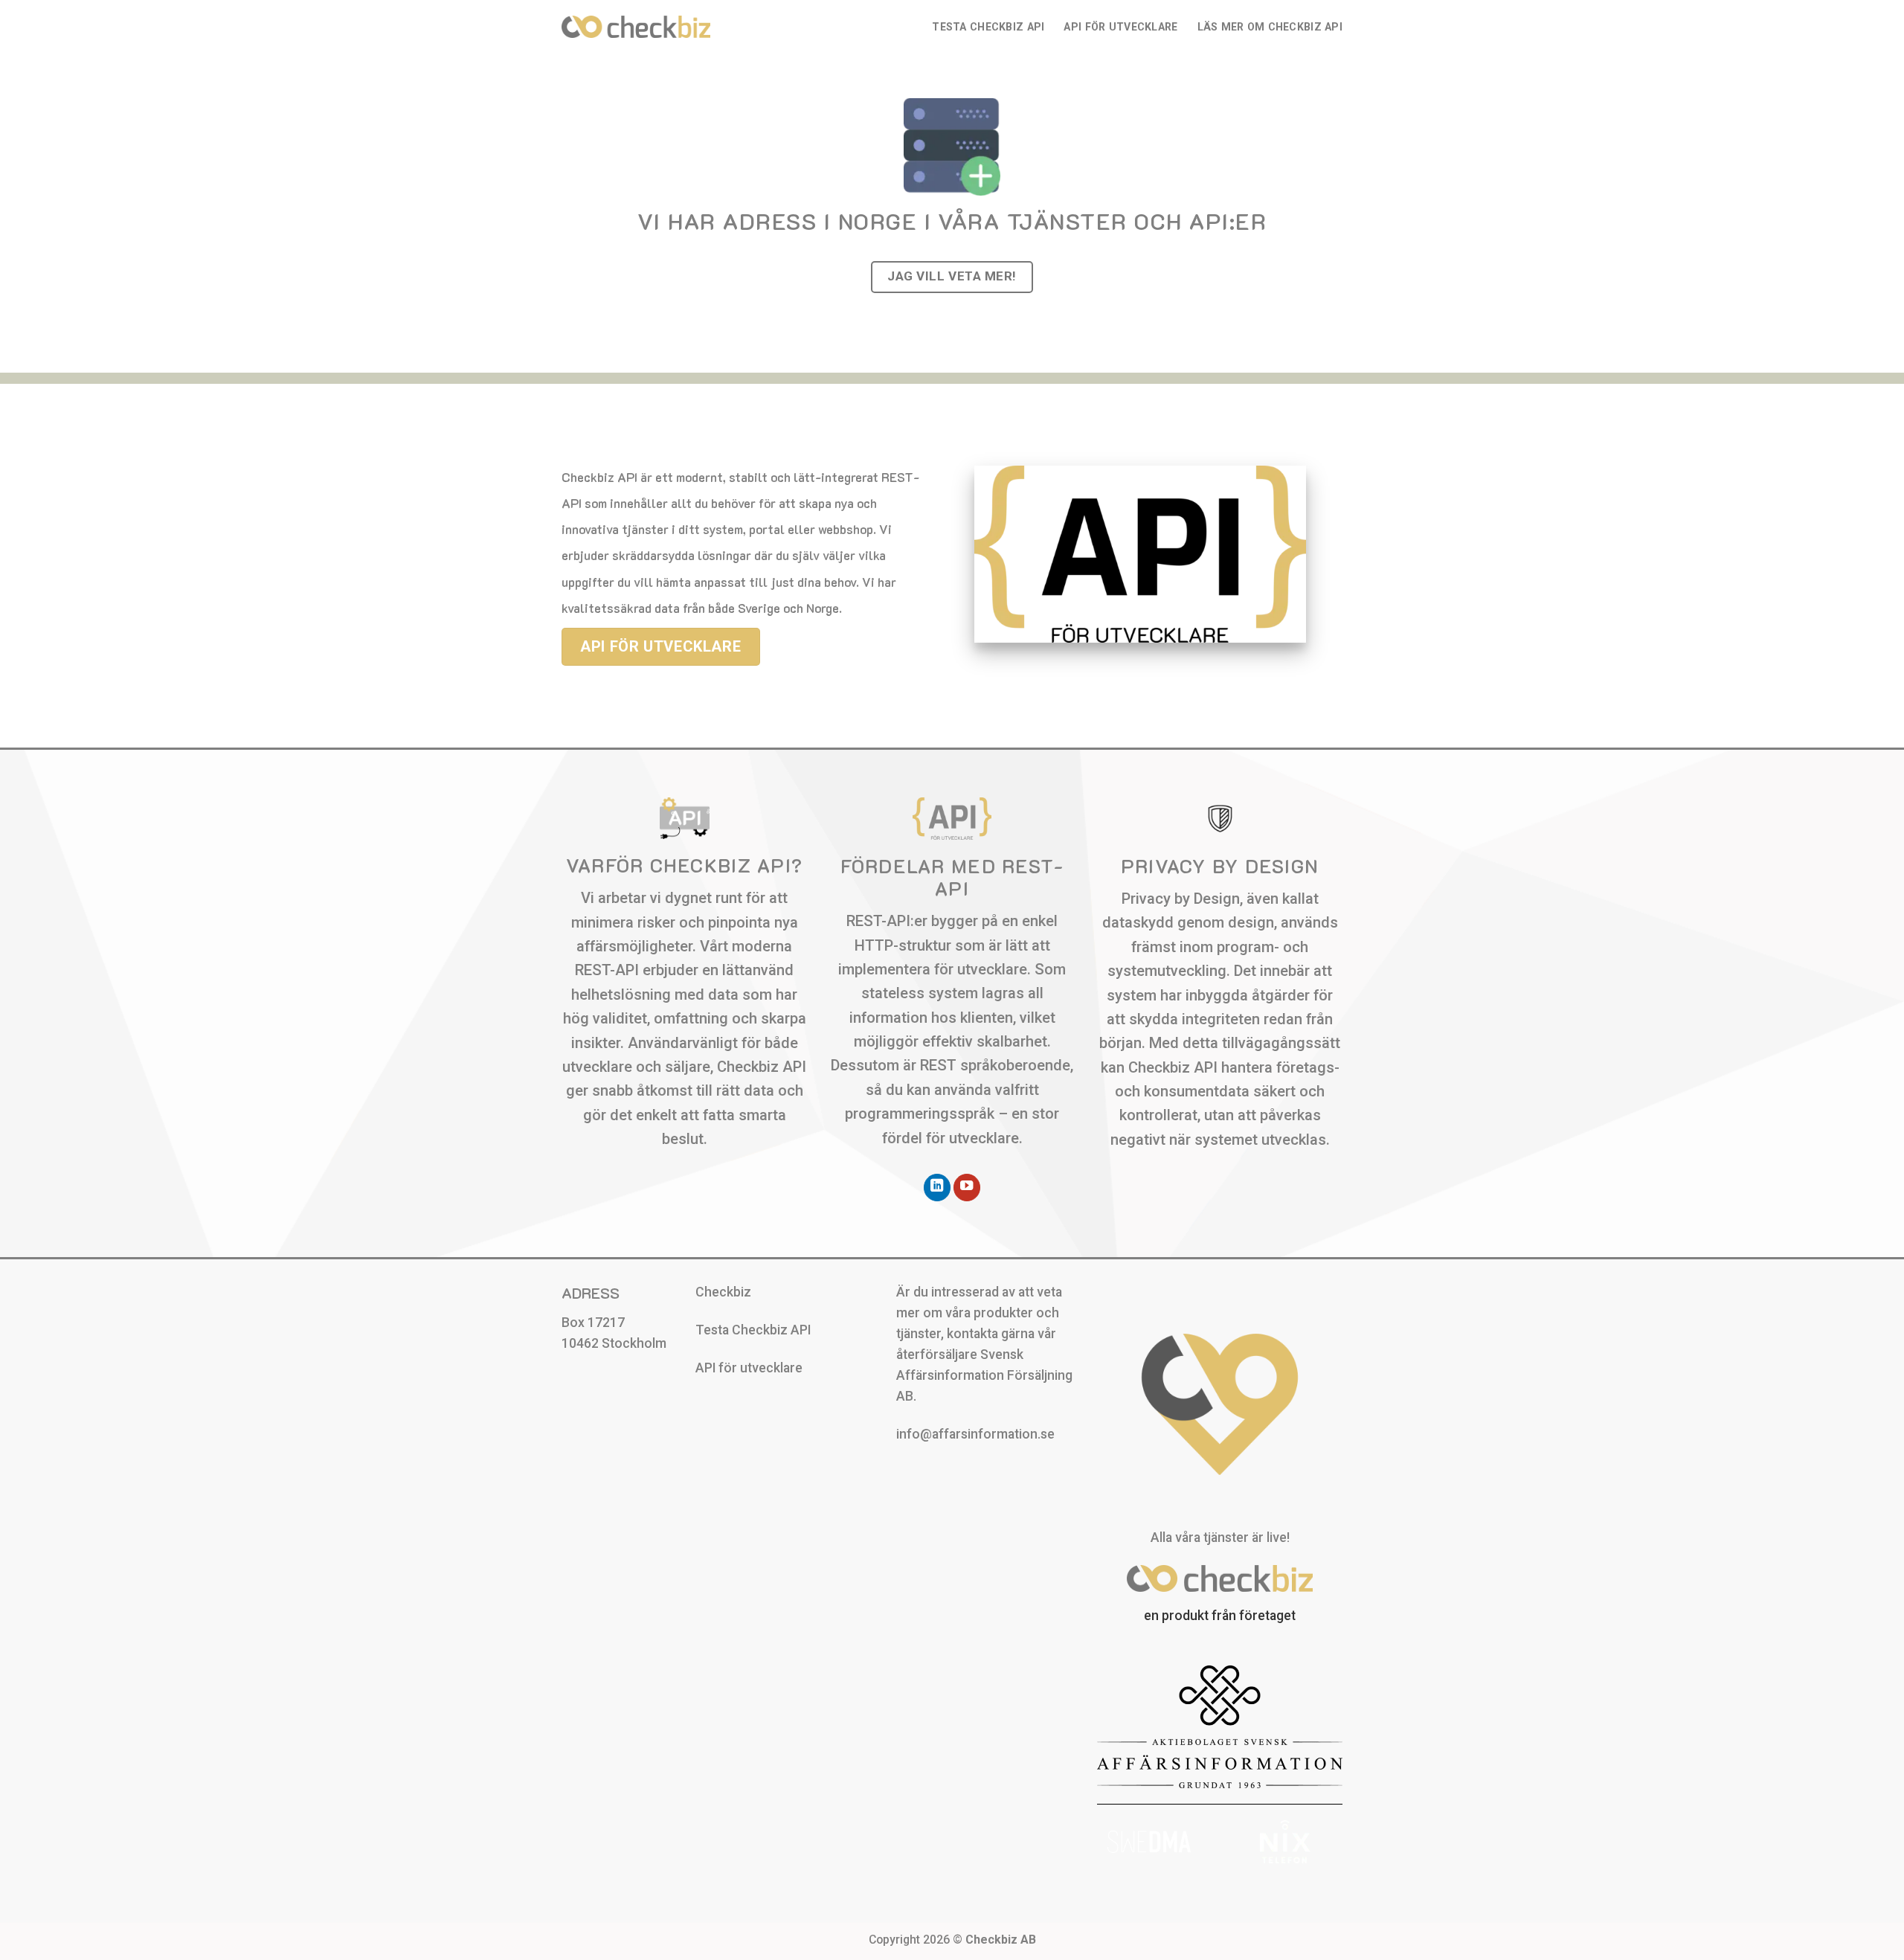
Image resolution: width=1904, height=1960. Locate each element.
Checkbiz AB (1001, 1940)
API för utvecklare (1120, 27)
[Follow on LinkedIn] (937, 1188)
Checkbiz (723, 1292)
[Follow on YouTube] (967, 1188)
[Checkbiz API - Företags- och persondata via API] (636, 26)
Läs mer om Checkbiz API (1270, 27)
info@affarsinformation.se (975, 1434)
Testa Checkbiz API (988, 27)
